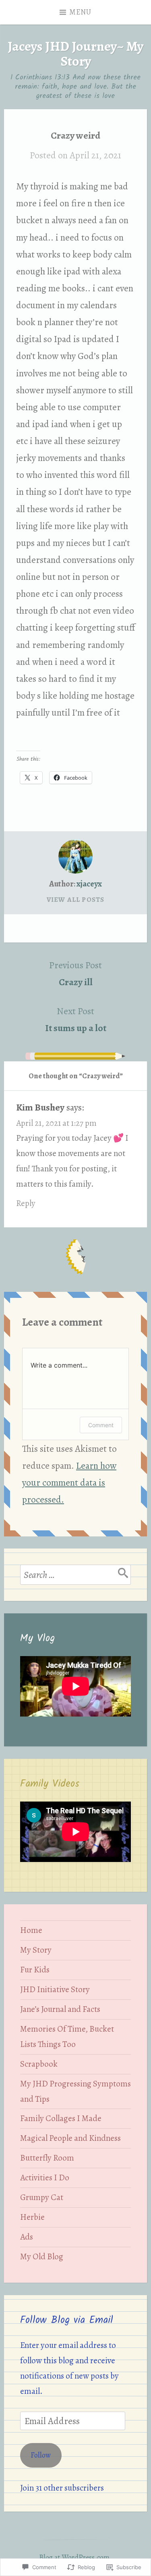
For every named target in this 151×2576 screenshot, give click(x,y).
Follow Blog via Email (67, 2320)
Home (31, 1930)
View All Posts (76, 900)
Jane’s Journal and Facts (60, 2009)
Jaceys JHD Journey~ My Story (75, 54)
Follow (41, 2455)
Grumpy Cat (42, 2197)
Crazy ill (75, 974)
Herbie (32, 2217)
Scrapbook (39, 2064)
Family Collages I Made (61, 2118)
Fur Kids (35, 1970)
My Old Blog (42, 2256)
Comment (101, 1425)
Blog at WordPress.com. (75, 2557)
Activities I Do (45, 2177)
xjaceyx (89, 884)
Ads (27, 2237)
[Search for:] (75, 1575)
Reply (26, 1203)
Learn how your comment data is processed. (69, 1482)
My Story (36, 1950)
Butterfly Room (47, 2158)
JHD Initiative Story (55, 1989)
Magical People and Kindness (70, 2138)
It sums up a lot (76, 1019)
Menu (81, 12)
